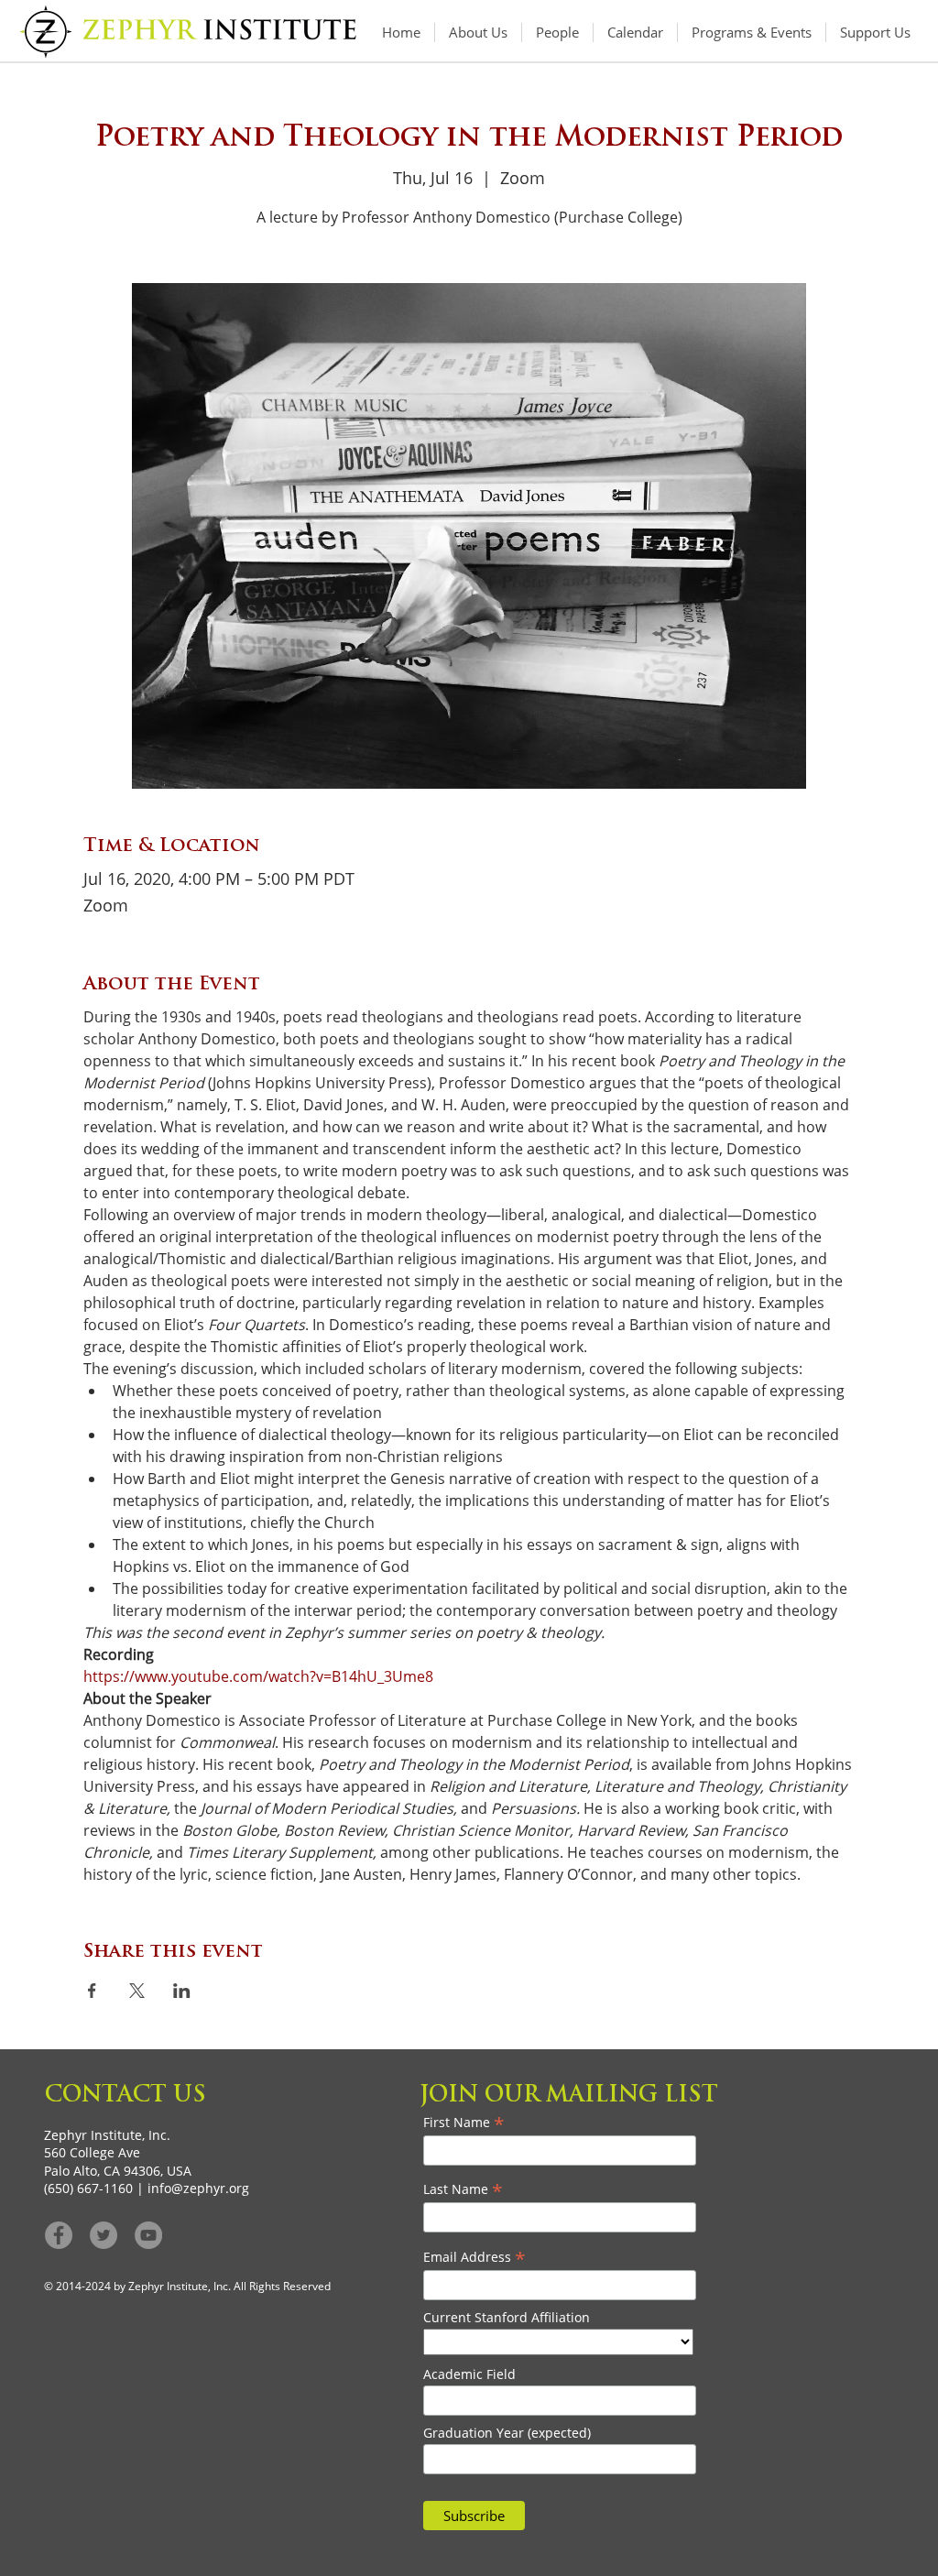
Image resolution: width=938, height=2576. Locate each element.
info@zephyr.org (198, 2188)
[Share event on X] (137, 1991)
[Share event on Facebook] (92, 1991)
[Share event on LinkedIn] (182, 1991)
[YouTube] (148, 2235)
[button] (752, 33)
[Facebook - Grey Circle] (59, 2235)
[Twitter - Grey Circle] (104, 2235)
